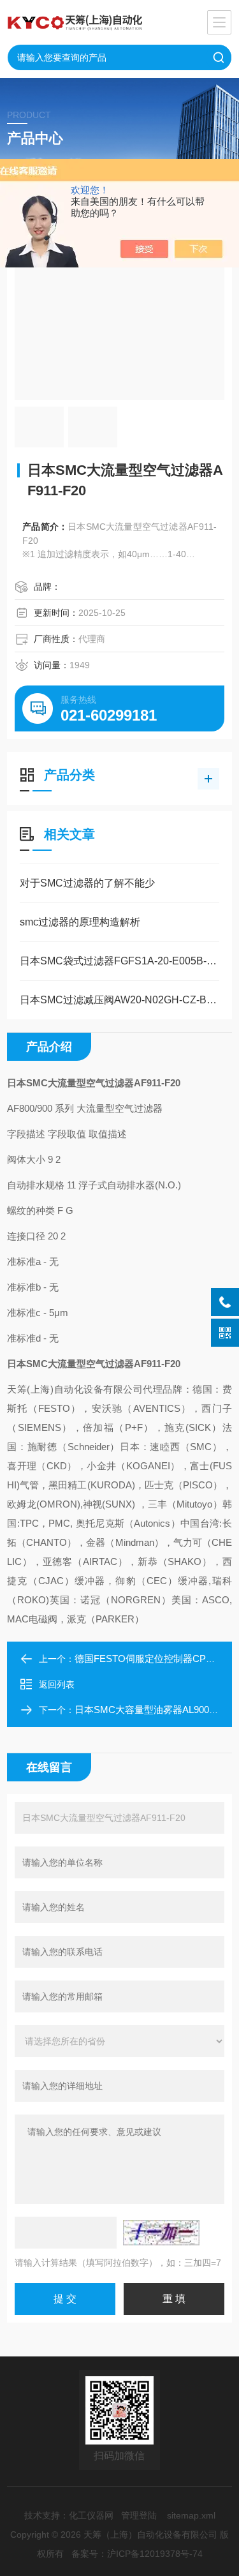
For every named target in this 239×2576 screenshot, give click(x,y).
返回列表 (57, 1684)
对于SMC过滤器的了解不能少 (87, 883)
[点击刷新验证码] (161, 2233)
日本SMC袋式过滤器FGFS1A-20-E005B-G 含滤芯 (119, 961)
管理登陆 (139, 2515)
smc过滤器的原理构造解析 (80, 922)
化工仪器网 (91, 2515)
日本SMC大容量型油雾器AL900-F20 (151, 1710)
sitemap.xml (191, 2515)
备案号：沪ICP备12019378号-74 (137, 2554)
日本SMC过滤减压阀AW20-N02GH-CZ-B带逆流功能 (119, 1000)
